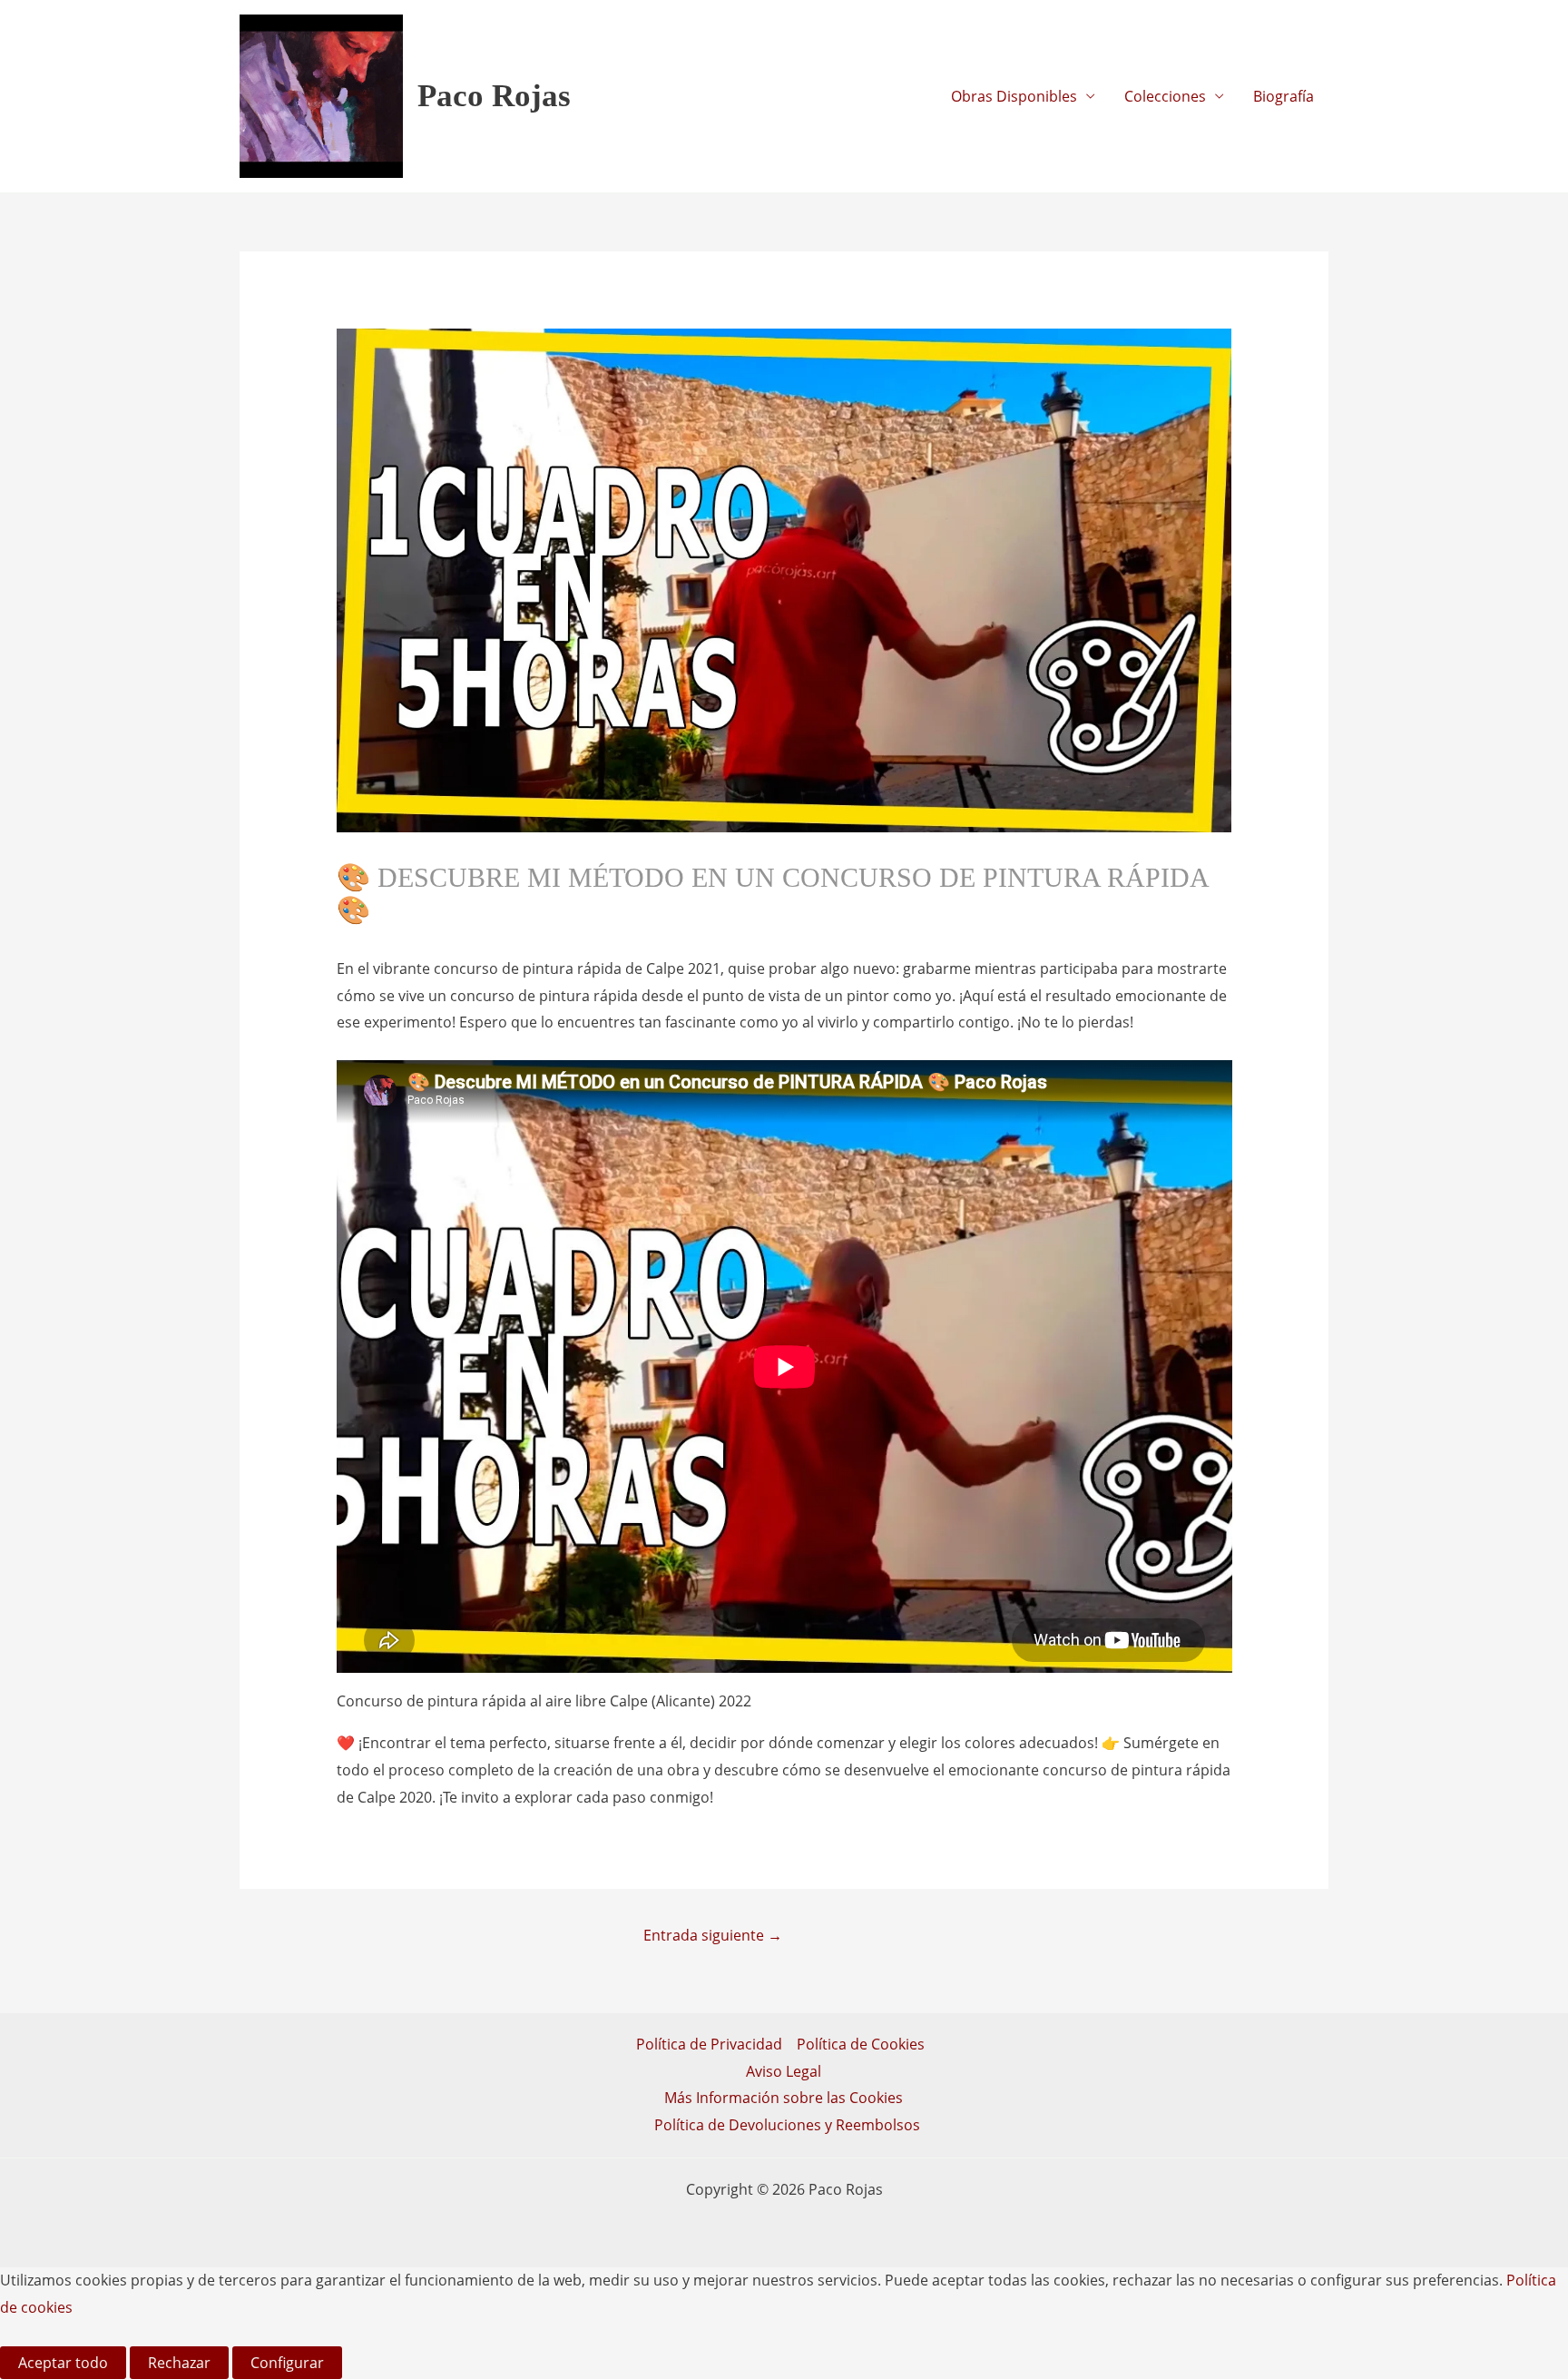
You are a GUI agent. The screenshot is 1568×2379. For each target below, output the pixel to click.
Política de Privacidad (709, 2044)
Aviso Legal (784, 2071)
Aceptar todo (63, 2363)
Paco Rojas (494, 96)
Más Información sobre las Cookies (784, 2098)
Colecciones (1165, 96)
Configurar (287, 2363)
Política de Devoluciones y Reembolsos (787, 2125)
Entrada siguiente (713, 1935)
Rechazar (179, 2363)
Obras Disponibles (1014, 96)
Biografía (1284, 96)
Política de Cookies (861, 2044)
